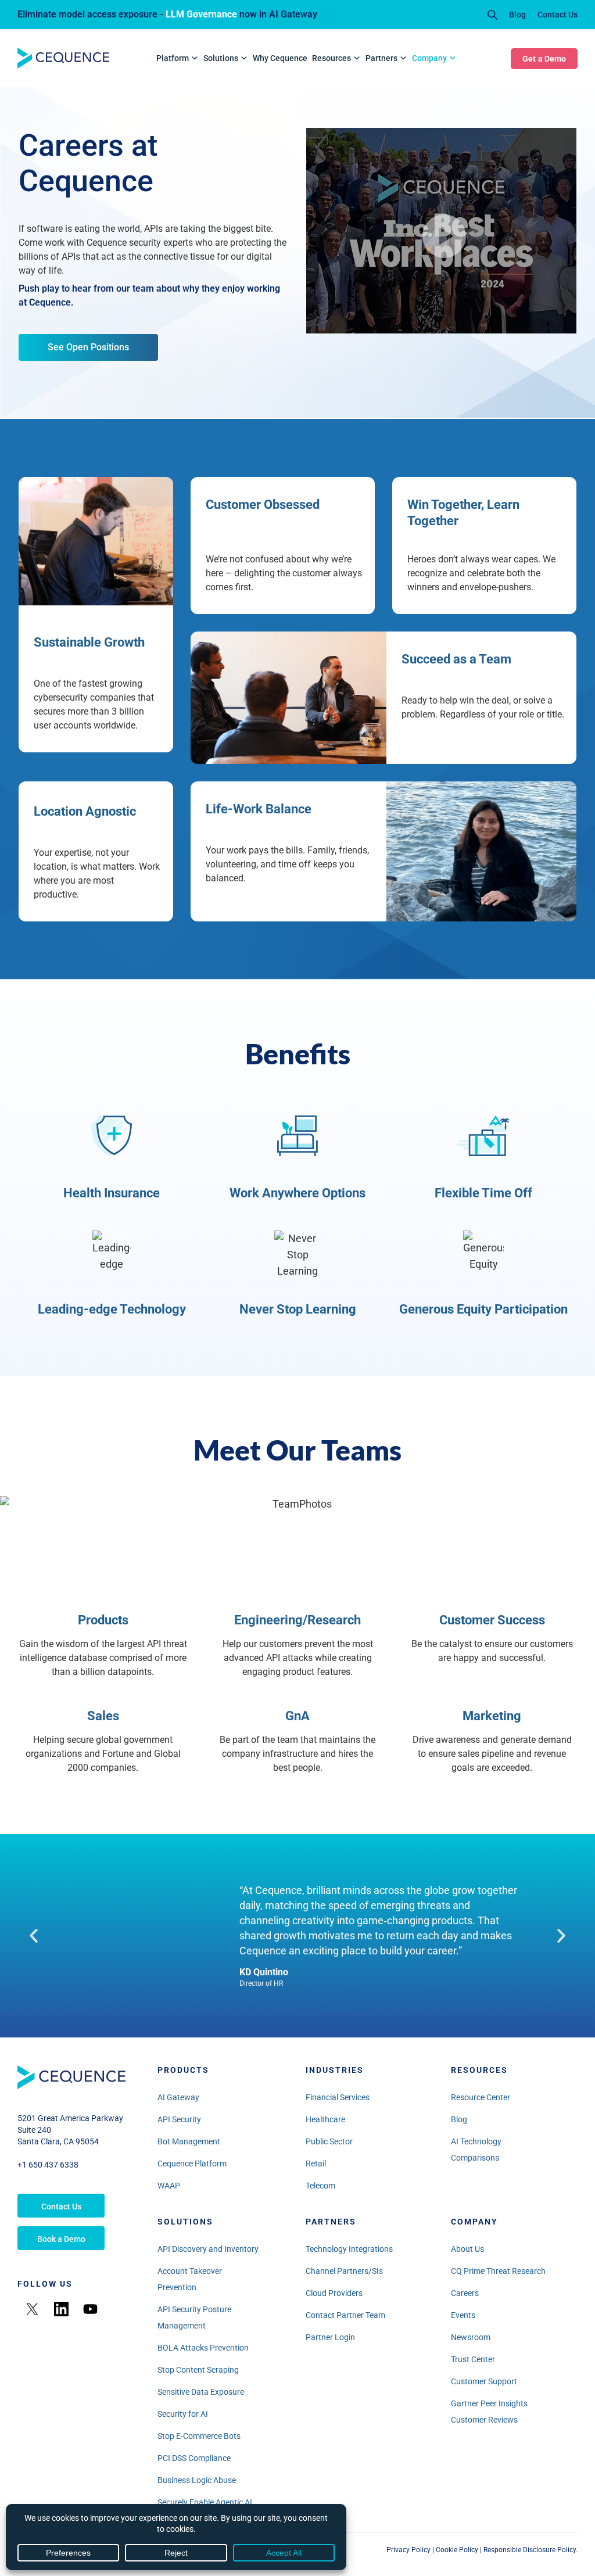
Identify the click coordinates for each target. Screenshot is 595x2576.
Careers (465, 2293)
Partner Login (330, 2337)
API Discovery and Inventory (208, 2249)
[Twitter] (32, 2309)
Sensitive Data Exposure (201, 2392)
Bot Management (189, 2141)
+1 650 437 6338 (48, 2165)
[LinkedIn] (61, 2309)
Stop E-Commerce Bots (199, 2436)
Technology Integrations (349, 2249)
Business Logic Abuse (197, 2480)
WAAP (169, 2186)
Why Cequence (280, 58)
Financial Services (338, 2097)
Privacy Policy (408, 2550)
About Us (467, 2249)
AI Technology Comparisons (476, 2150)
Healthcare (325, 2119)
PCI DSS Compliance (194, 2458)
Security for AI (183, 2414)
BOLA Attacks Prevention (203, 2348)
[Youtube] (90, 2309)
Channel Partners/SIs (344, 2271)
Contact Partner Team (345, 2315)
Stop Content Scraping (198, 2370)
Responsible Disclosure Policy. (531, 2550)
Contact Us (558, 15)
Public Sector (329, 2141)
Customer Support (484, 2381)
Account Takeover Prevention (190, 2279)
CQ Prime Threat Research (498, 2271)
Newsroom (471, 2337)
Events (463, 2315)
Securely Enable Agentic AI (205, 2502)
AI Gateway (178, 2097)
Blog (517, 15)
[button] (34, 1936)
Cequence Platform (192, 2164)
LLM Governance (201, 14)
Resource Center (481, 2097)
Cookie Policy (457, 2550)
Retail (316, 2164)
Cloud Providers (334, 2293)
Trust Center (473, 2359)
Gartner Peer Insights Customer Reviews (489, 2412)
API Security (179, 2119)
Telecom (320, 2186)
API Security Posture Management (194, 2317)
